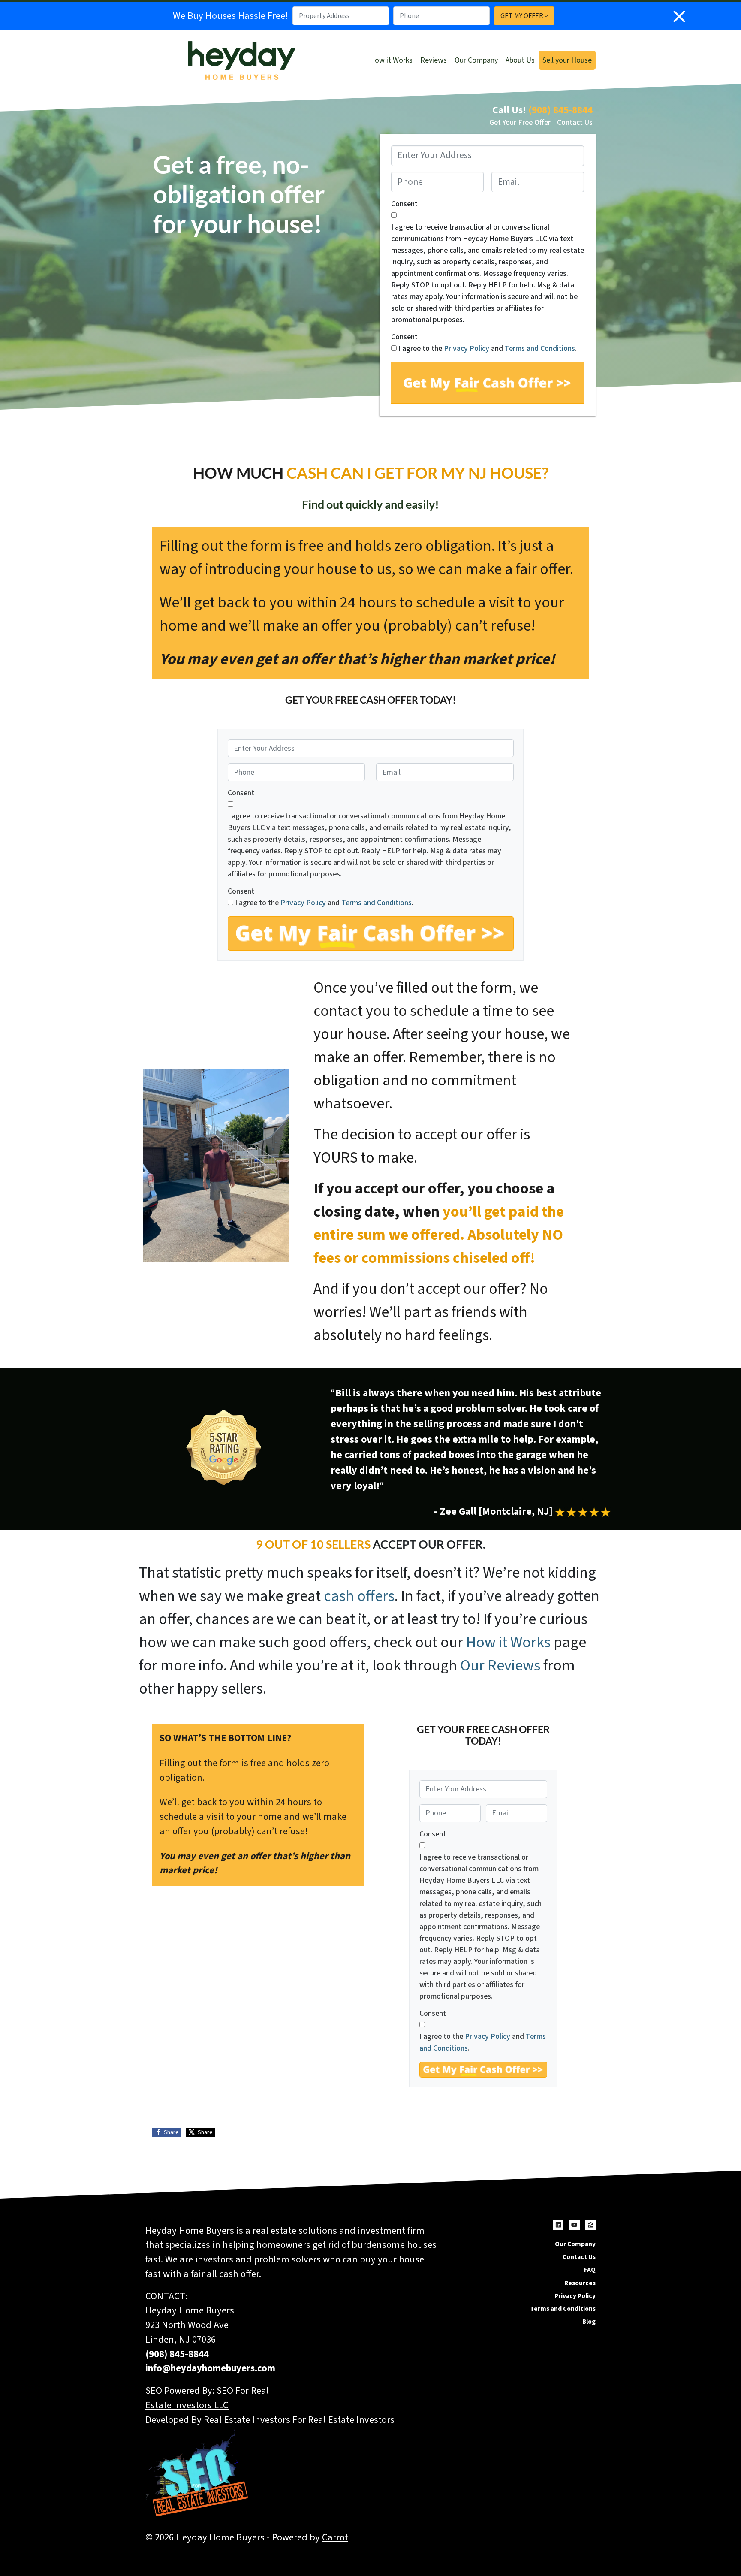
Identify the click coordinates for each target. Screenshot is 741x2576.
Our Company (476, 60)
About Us (520, 60)
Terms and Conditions (540, 349)
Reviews (434, 60)
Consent (404, 204)
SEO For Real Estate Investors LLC (207, 2398)
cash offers (359, 1596)
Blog (589, 2322)
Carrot (335, 2537)
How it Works (391, 60)
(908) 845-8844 (560, 110)
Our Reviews (500, 1665)
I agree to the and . (488, 349)
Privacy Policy (467, 349)
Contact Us (575, 122)
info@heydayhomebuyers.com (210, 2368)
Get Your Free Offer (520, 122)
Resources (580, 2283)
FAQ (590, 2270)
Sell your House (567, 60)
